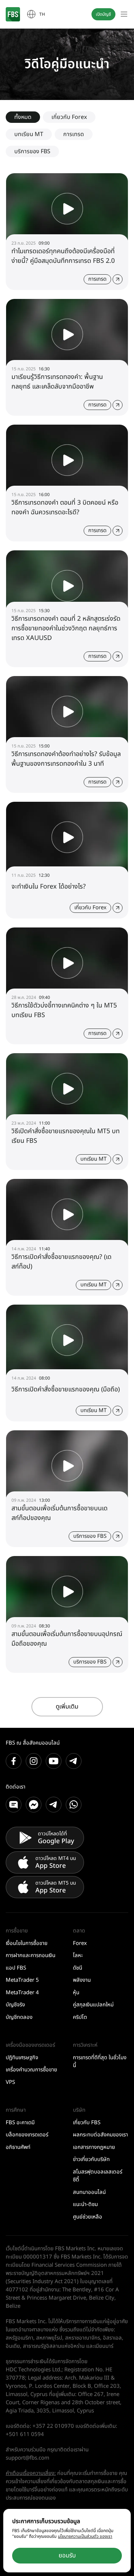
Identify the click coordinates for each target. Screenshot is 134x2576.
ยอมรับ (67, 2556)
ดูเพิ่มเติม (67, 1707)
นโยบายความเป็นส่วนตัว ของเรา (85, 2536)
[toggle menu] (124, 14)
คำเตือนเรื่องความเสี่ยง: (31, 2473)
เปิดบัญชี (103, 14)
